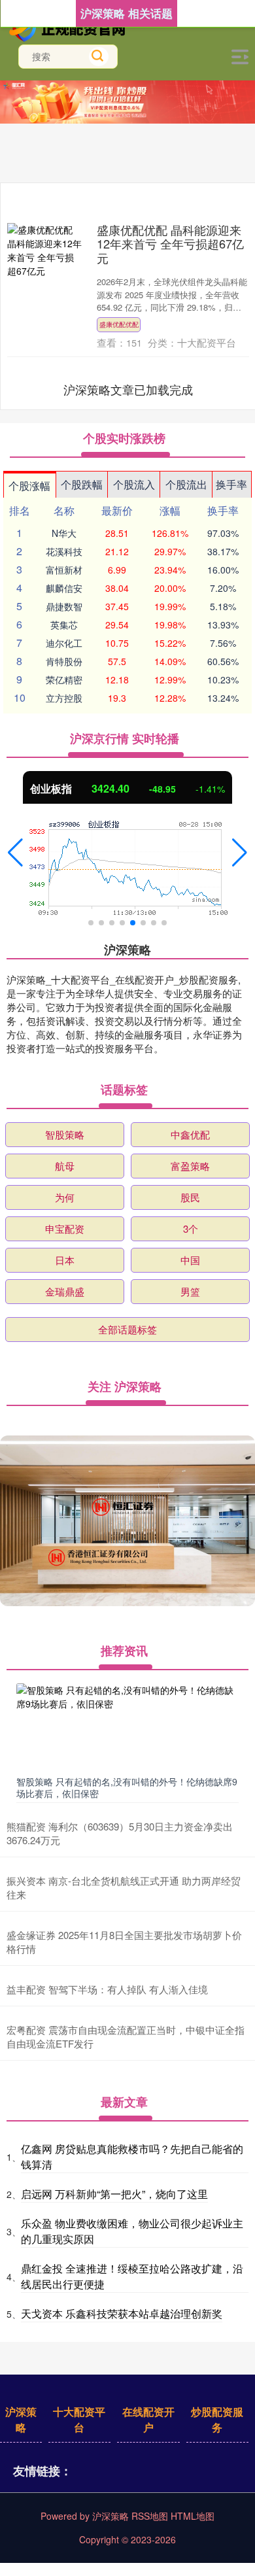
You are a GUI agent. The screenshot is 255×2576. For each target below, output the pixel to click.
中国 (190, 1260)
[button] (15, 853)
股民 (190, 1197)
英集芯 (64, 625)
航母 (65, 1166)
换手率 (231, 484)
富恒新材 (64, 570)
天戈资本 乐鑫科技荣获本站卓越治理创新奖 (122, 2313)
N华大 (64, 533)
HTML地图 (193, 2516)
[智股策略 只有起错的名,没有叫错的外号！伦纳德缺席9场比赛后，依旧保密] (127, 1726)
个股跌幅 (82, 484)
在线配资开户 (148, 2419)
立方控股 (64, 698)
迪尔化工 (64, 643)
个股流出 (186, 484)
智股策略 (65, 1134)
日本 (65, 1260)
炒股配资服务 (217, 2419)
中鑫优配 (190, 1134)
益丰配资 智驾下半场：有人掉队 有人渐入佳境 (107, 1989)
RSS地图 (150, 2516)
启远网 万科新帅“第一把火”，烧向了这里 (114, 2194)
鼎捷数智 (64, 606)
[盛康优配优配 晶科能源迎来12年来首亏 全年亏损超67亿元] (44, 250)
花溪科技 (64, 551)
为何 (65, 1197)
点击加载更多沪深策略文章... (128, 389)
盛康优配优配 (119, 324)
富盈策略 (190, 1166)
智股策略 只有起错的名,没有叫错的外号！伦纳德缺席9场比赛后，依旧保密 (127, 1787)
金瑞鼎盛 (65, 1291)
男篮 (190, 1291)
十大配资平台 (79, 2419)
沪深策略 (21, 2419)
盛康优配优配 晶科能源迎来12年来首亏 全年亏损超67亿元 (170, 244)
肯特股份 (64, 661)
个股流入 (134, 484)
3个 (191, 1228)
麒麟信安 (64, 588)
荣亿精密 (64, 679)
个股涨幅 (29, 486)
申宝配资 (65, 1228)
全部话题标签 (127, 1329)
